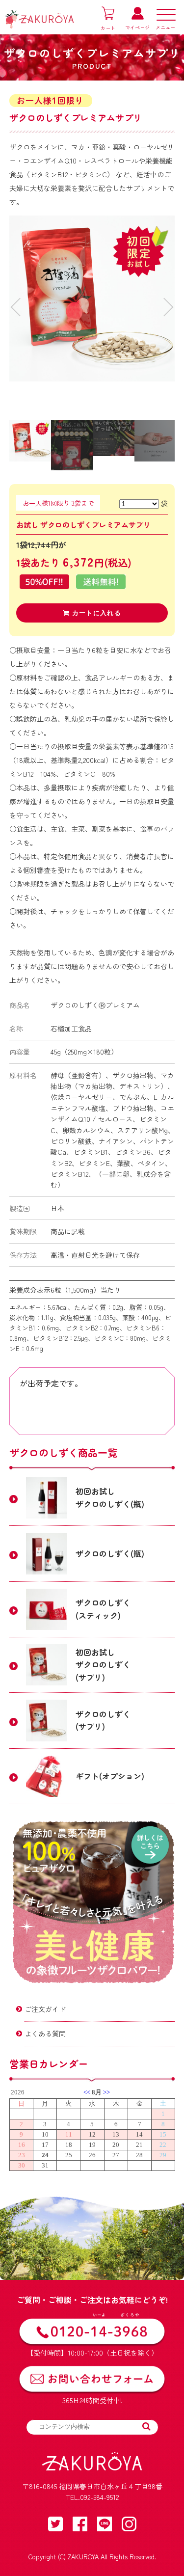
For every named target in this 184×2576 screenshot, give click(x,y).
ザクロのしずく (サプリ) (103, 1720)
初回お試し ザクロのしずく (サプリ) (103, 1665)
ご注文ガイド (45, 2009)
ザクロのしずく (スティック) (103, 1609)
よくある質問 (45, 2034)
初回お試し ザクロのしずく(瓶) (110, 1497)
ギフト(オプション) (110, 1776)
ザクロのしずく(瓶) (110, 1553)
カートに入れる (95, 613)
